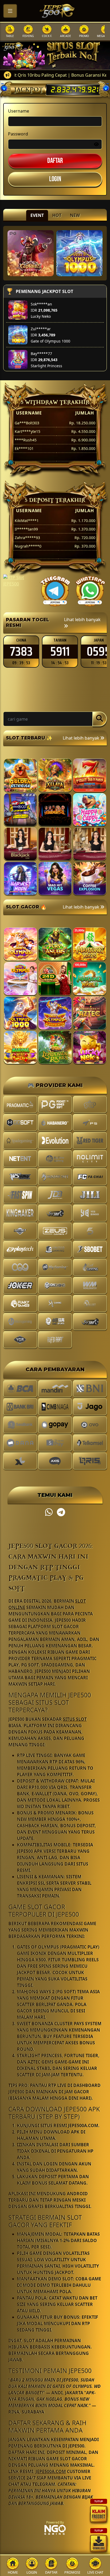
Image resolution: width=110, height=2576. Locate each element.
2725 (60, 652)
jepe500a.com (51, 2471)
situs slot (75, 1719)
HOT (57, 215)
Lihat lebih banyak (82, 620)
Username (19, 111)
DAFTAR (55, 161)
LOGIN (55, 179)
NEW (75, 215)
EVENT (37, 215)
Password (18, 134)
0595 (21, 652)
